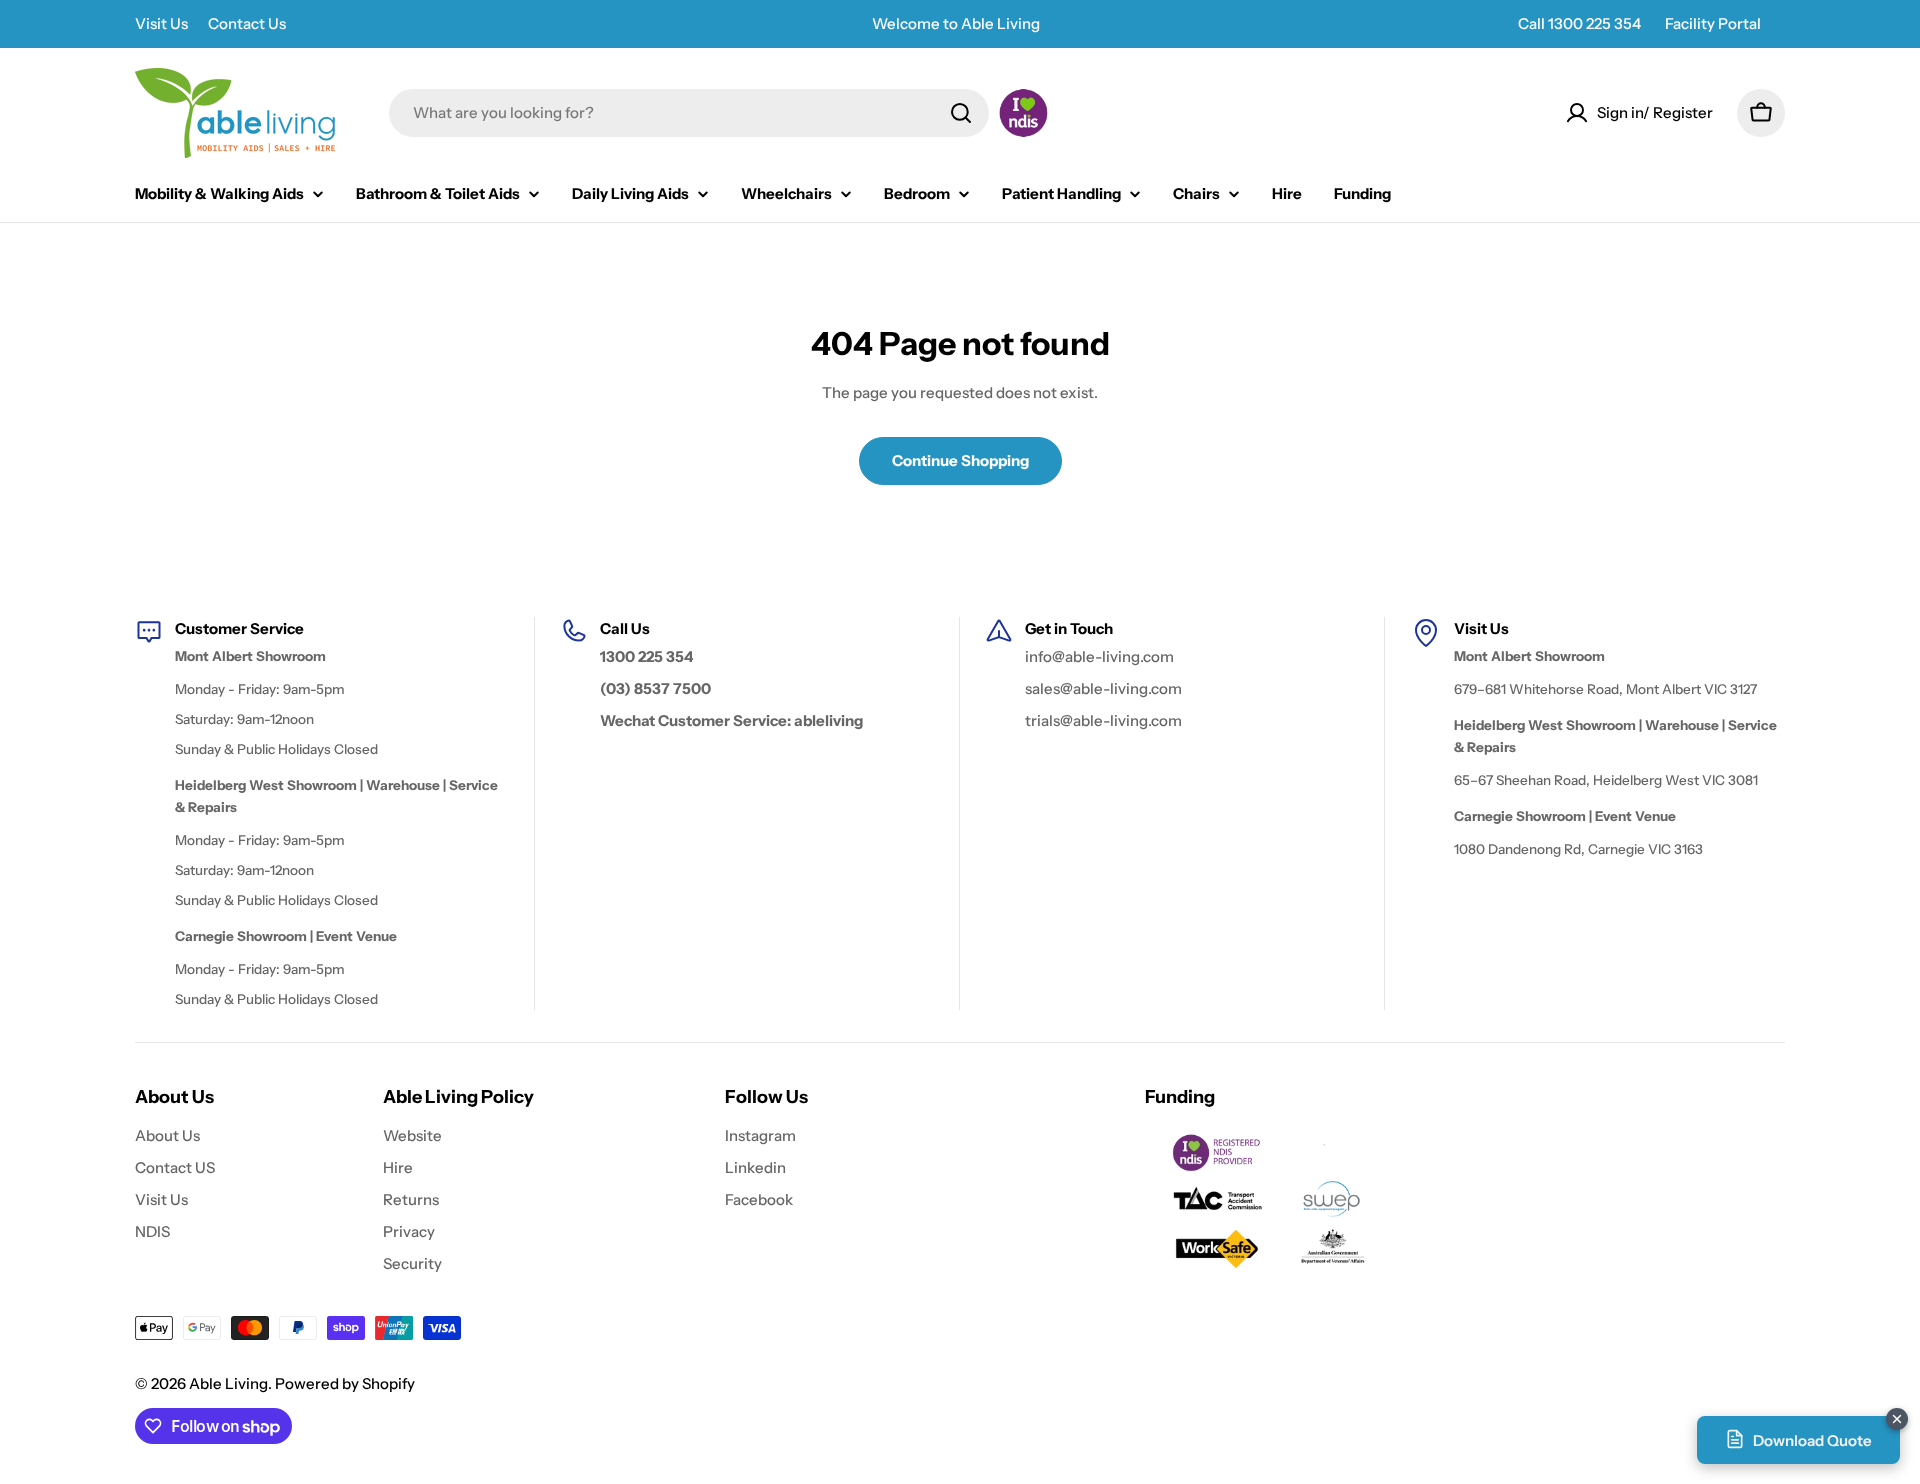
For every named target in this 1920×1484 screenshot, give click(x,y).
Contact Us (247, 23)
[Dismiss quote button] (1897, 1419)
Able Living (228, 1383)
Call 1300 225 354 (1579, 23)
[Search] (961, 113)
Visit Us (161, 23)
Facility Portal (1713, 23)
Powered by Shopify (345, 1383)
